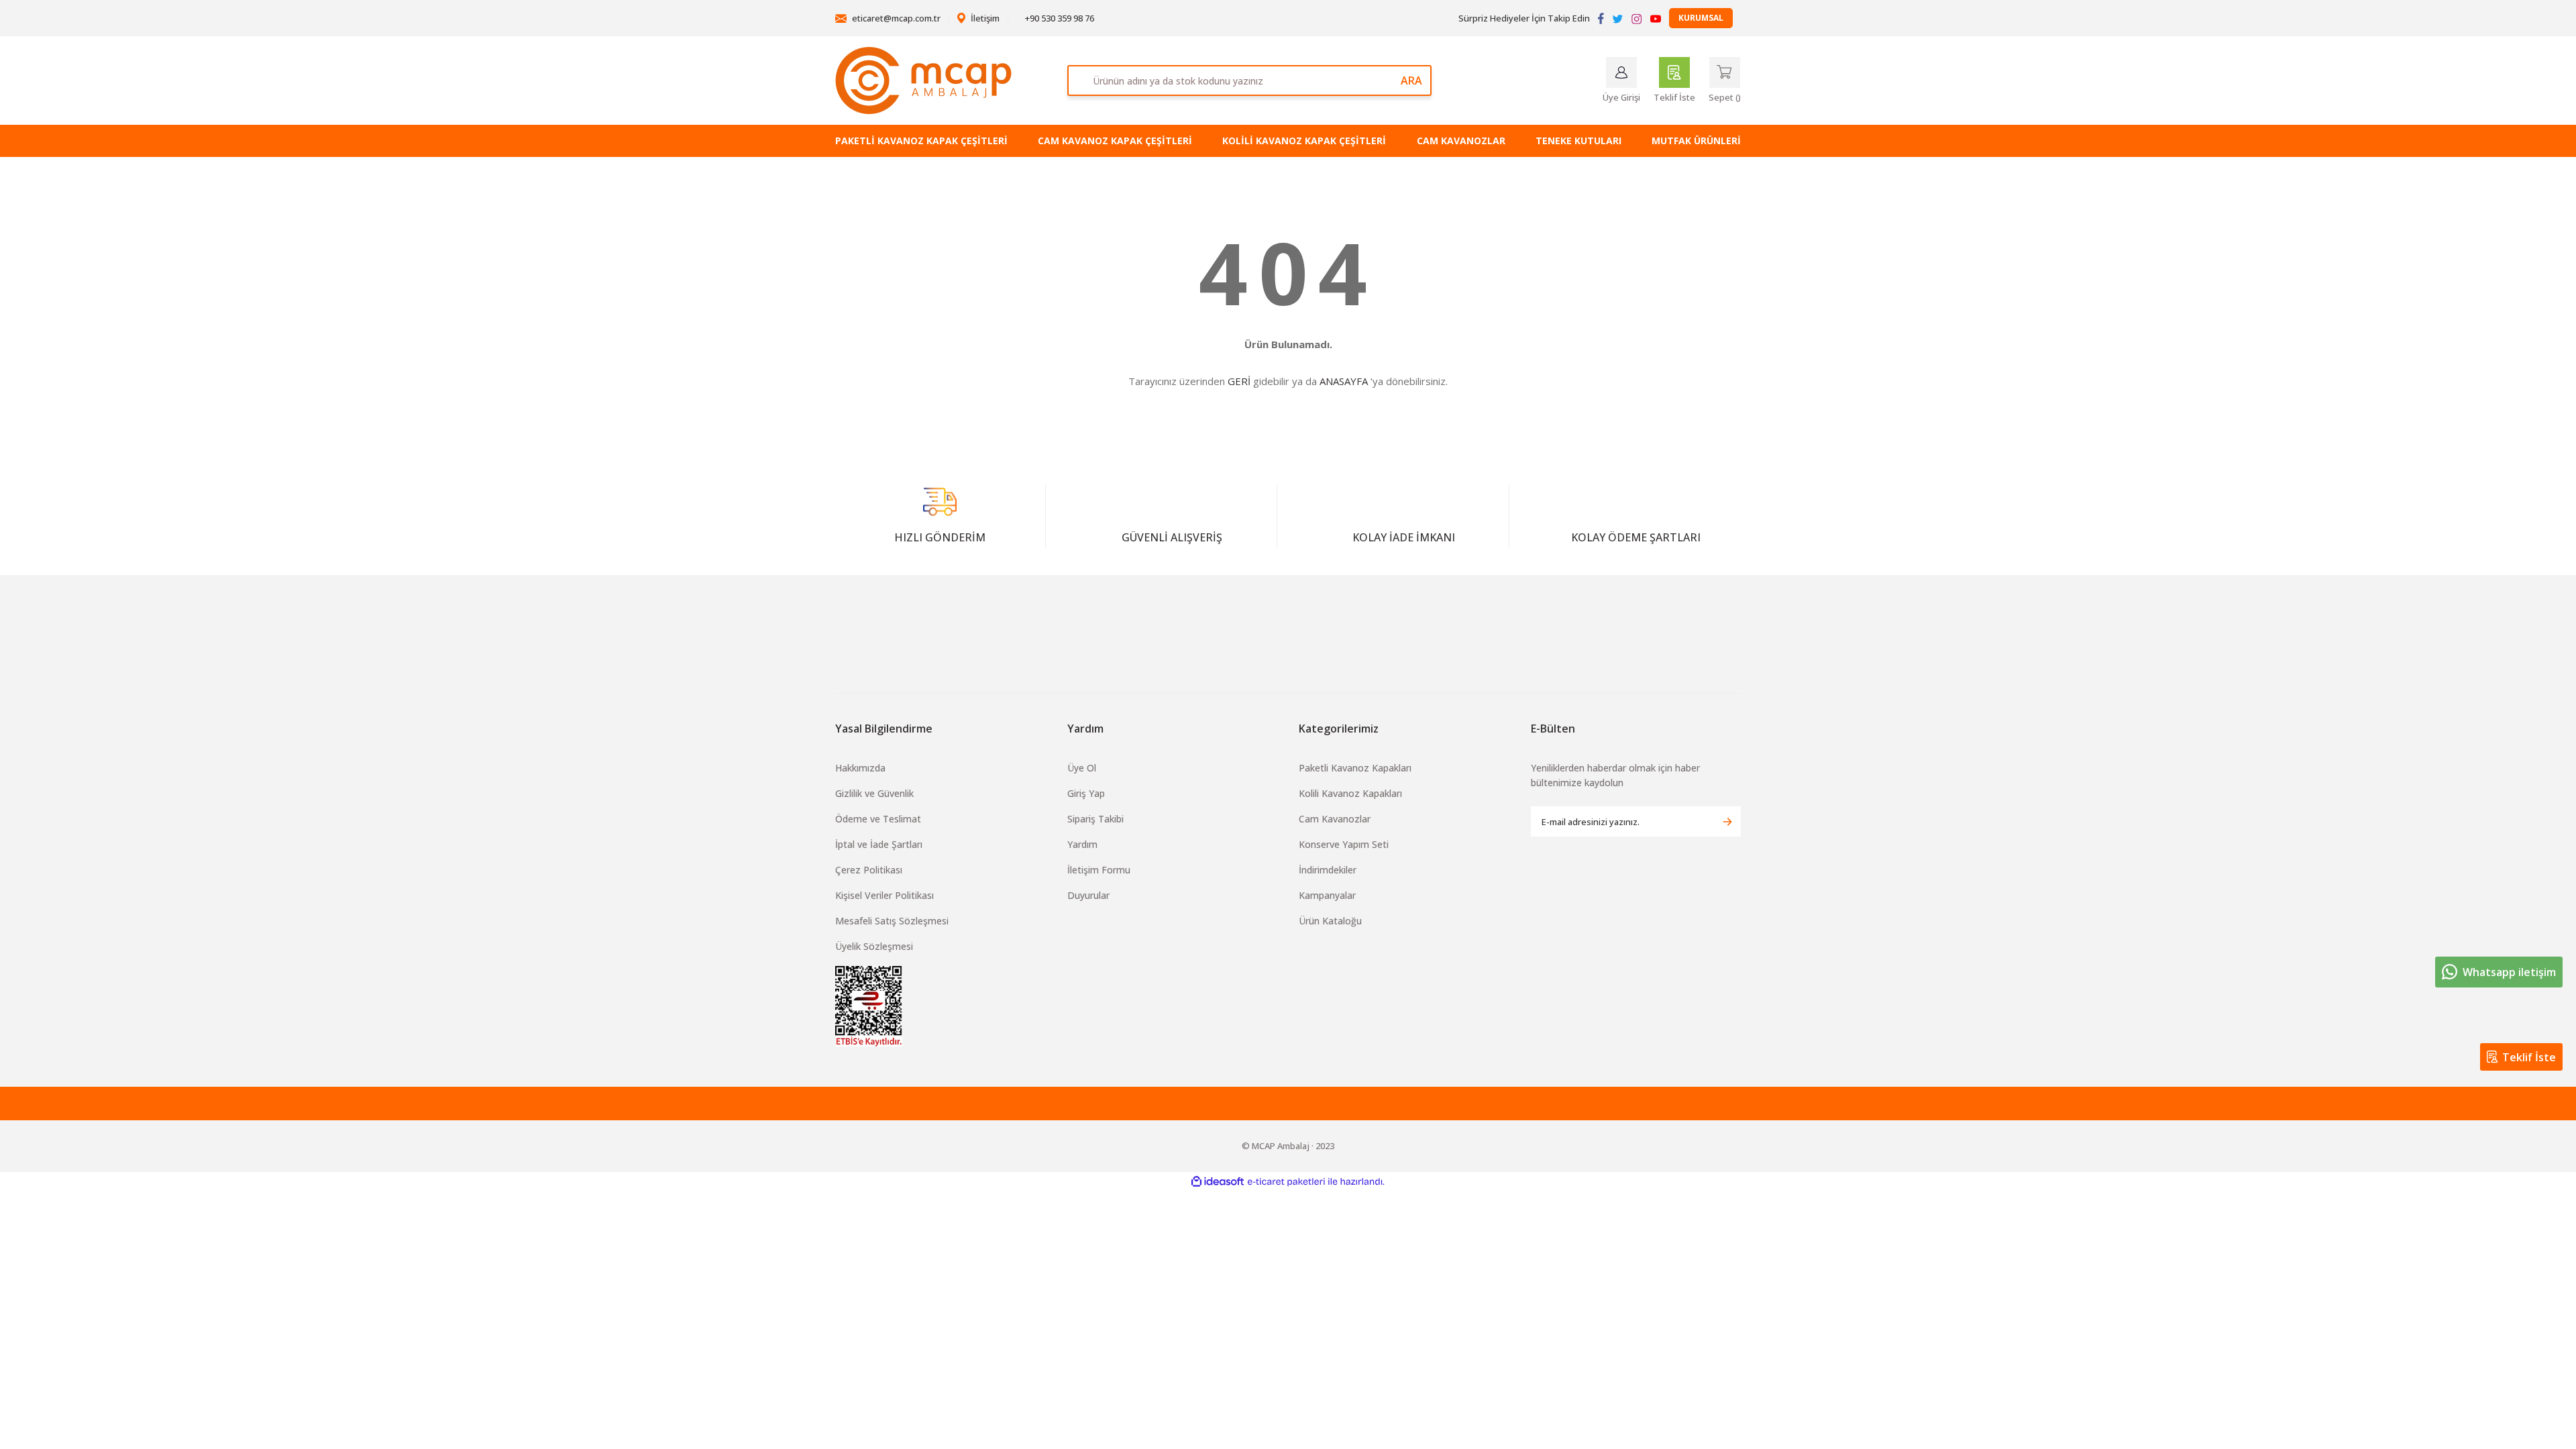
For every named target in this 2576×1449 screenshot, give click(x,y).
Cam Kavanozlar (1335, 819)
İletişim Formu (1099, 870)
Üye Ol (1082, 768)
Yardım (1082, 844)
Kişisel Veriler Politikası (884, 895)
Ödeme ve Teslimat (878, 819)
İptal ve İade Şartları (879, 844)
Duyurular (1088, 895)
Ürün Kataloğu (1330, 921)
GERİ (1239, 381)
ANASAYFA (1344, 381)
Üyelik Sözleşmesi (874, 946)
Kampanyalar (1327, 895)
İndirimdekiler (1328, 870)
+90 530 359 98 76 (1059, 18)
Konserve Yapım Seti (1344, 844)
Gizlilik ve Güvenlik (874, 793)
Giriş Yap (1086, 793)
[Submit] (1727, 821)
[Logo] (923, 80)
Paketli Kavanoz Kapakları (1355, 768)
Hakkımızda (860, 768)
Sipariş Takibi (1095, 819)
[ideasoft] (1218, 1182)
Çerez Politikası (869, 870)
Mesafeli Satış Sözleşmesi (892, 921)
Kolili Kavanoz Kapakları (1350, 793)
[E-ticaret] (1286, 1182)
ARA (1411, 80)
